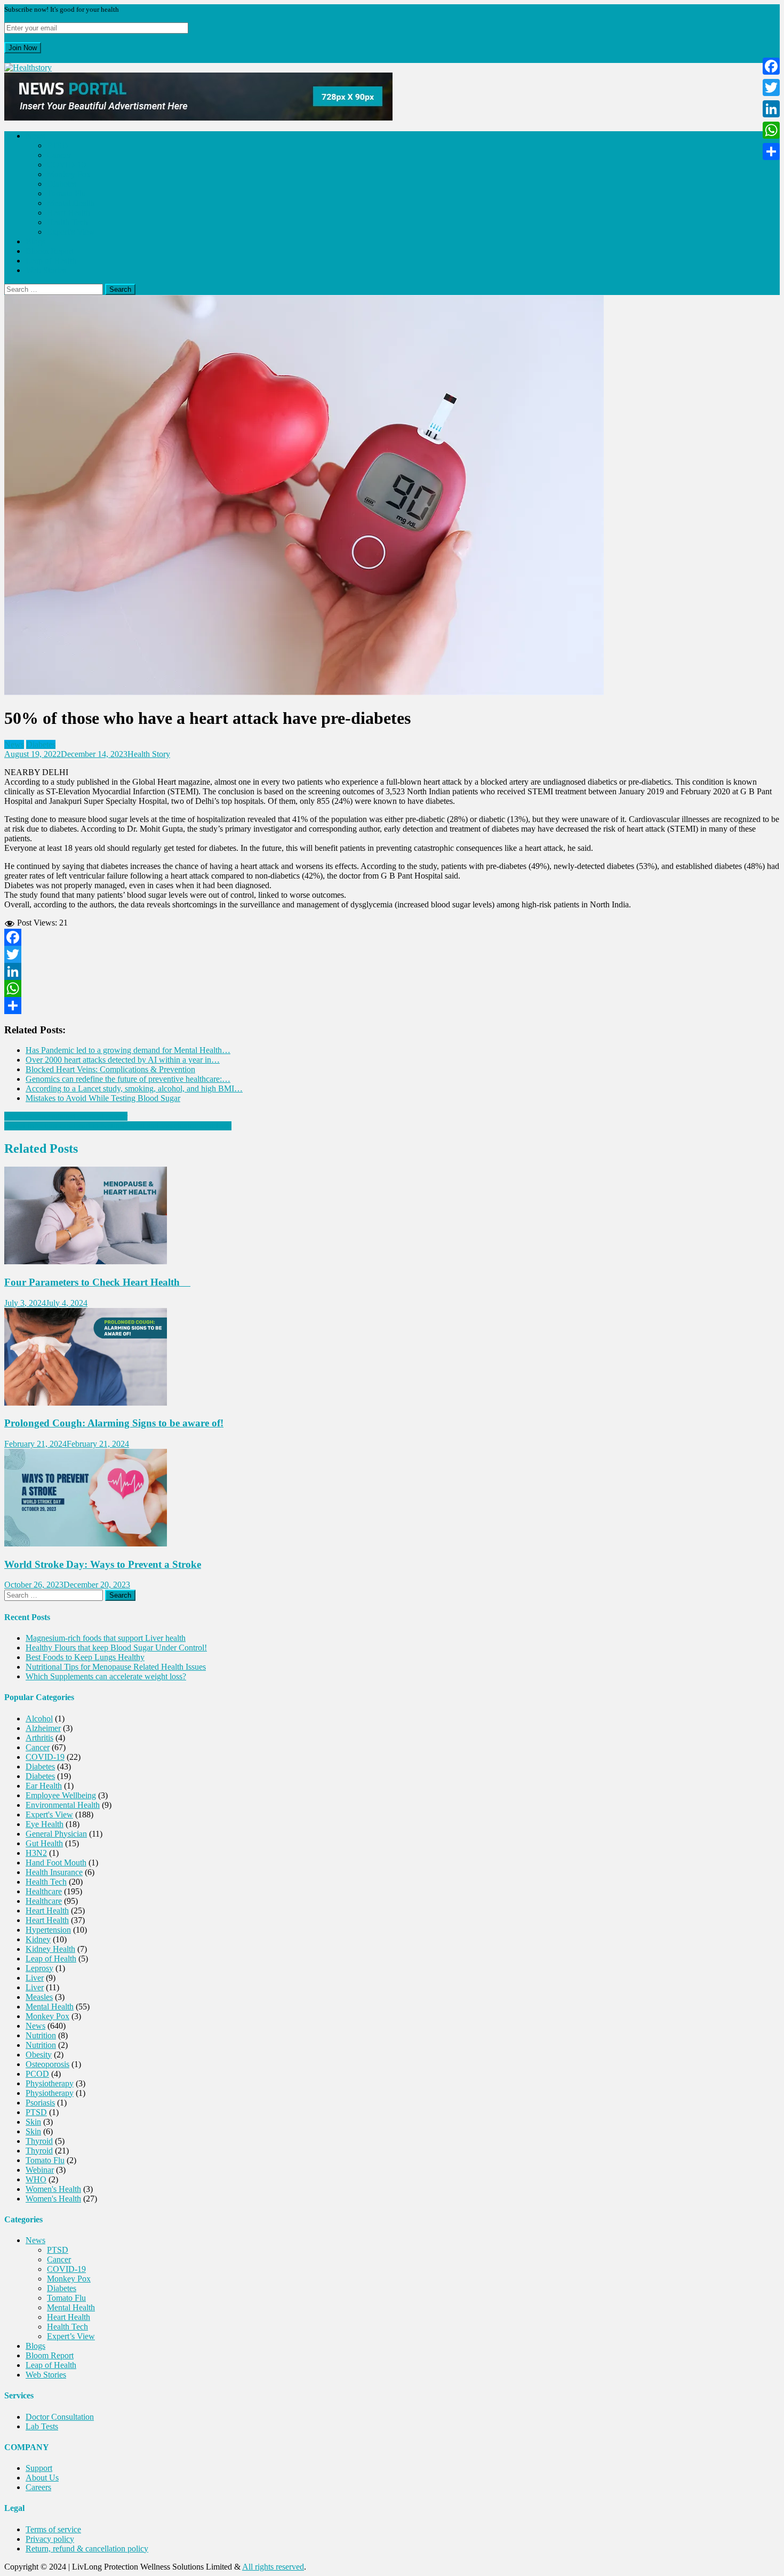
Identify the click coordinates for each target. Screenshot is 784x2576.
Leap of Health (51, 261)
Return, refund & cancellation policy (87, 2549)
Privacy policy (50, 2539)
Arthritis (39, 1738)
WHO (36, 2179)
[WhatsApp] (392, 988)
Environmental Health (63, 1805)
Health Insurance (54, 1872)
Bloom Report (50, 251)
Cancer (59, 155)
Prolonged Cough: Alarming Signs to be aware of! (114, 1423)
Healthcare (44, 1891)
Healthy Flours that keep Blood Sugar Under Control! (116, 1648)
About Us (42, 2478)
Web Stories (46, 270)
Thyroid (39, 2141)
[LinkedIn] (392, 971)
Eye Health (45, 1824)
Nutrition (41, 2035)
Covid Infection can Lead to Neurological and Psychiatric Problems (118, 1126)
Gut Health (44, 1843)
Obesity (39, 2055)
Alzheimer (43, 1728)
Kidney (38, 1939)
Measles (39, 1997)
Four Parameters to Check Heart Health (97, 1282)
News (35, 136)
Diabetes (62, 184)
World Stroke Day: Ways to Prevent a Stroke (103, 1564)
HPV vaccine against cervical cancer (66, 1116)
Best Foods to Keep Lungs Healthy (85, 1657)
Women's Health (53, 2189)
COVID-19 (66, 165)
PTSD (58, 145)
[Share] (392, 1006)
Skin (33, 2122)
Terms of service (53, 2529)
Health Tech (67, 222)
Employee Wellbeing (61, 1795)
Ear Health (44, 1786)
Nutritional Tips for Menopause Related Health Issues (116, 1667)
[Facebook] (392, 937)
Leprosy (39, 1968)
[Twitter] (392, 954)
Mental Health (71, 203)
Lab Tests (42, 2426)
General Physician (56, 1834)
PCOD (37, 2074)
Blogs (35, 241)
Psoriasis (40, 2103)
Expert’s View (71, 232)
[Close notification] (7, 58)
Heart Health (69, 213)
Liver (35, 1978)
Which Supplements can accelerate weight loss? (106, 1676)
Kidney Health (50, 1949)
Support (39, 2468)
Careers (38, 2487)
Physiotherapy (50, 2083)
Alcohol (39, 1718)
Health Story (149, 754)
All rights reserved (273, 2567)
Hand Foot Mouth (56, 1863)
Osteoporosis (47, 2064)
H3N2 (36, 1853)
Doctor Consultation (60, 2417)
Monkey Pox (69, 174)
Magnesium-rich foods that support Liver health (106, 1638)
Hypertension (48, 1930)
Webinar (40, 2170)
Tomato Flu (66, 193)
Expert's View (49, 1815)
